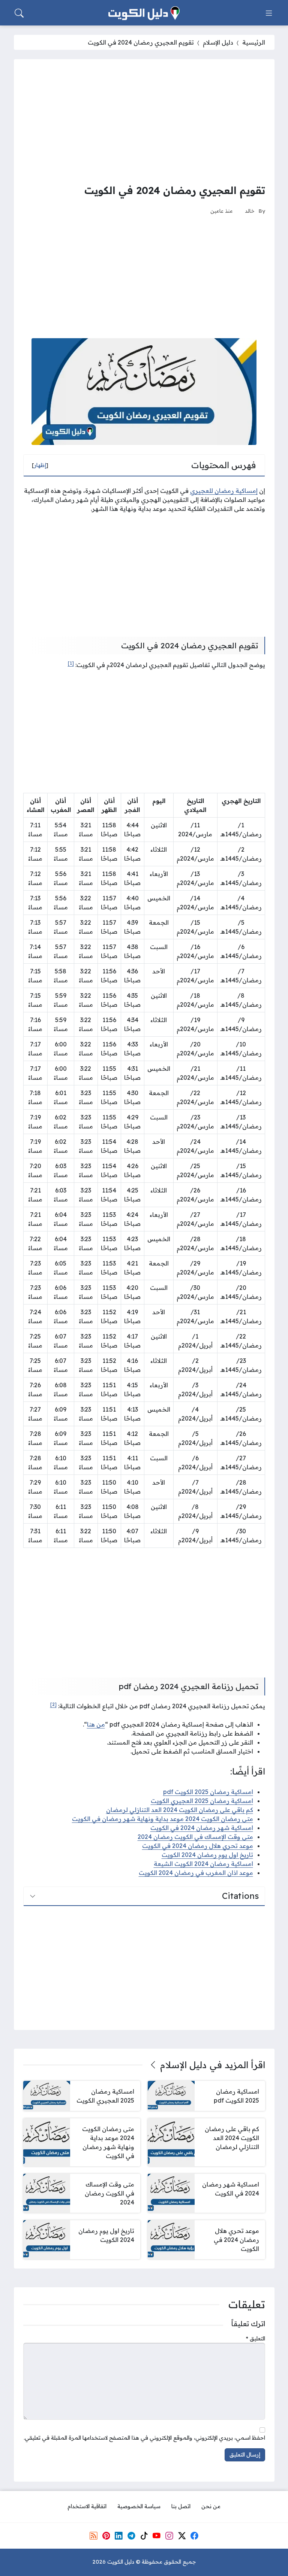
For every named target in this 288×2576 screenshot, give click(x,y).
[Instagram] (169, 2536)
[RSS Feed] (93, 2536)
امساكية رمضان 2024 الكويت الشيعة (203, 1864)
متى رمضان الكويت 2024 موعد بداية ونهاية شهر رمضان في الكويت (163, 1819)
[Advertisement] (144, 121)
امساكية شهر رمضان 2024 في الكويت (202, 1828)
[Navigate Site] (269, 13)
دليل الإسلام (218, 42)
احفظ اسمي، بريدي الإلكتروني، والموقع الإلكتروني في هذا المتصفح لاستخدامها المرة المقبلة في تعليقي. (144, 2438)
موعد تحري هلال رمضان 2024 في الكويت (198, 1846)
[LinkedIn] (118, 2536)
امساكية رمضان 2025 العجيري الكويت (202, 1801)
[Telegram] (131, 2536)
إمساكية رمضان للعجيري (224, 491)
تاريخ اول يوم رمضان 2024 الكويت (207, 1855)
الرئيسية (254, 42)
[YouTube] (156, 2536)
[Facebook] (195, 2536)
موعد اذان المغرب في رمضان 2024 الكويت (196, 1873)
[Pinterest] (106, 2536)
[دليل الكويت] (144, 13)
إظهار (40, 465)
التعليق (256, 2339)
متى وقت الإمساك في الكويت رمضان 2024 (195, 1837)
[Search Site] (19, 13)
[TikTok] (144, 2536)
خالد (250, 211)
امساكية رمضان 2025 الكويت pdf (208, 1792)
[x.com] (182, 2536)
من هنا (96, 1724)
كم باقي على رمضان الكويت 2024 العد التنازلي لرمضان (180, 1810)
